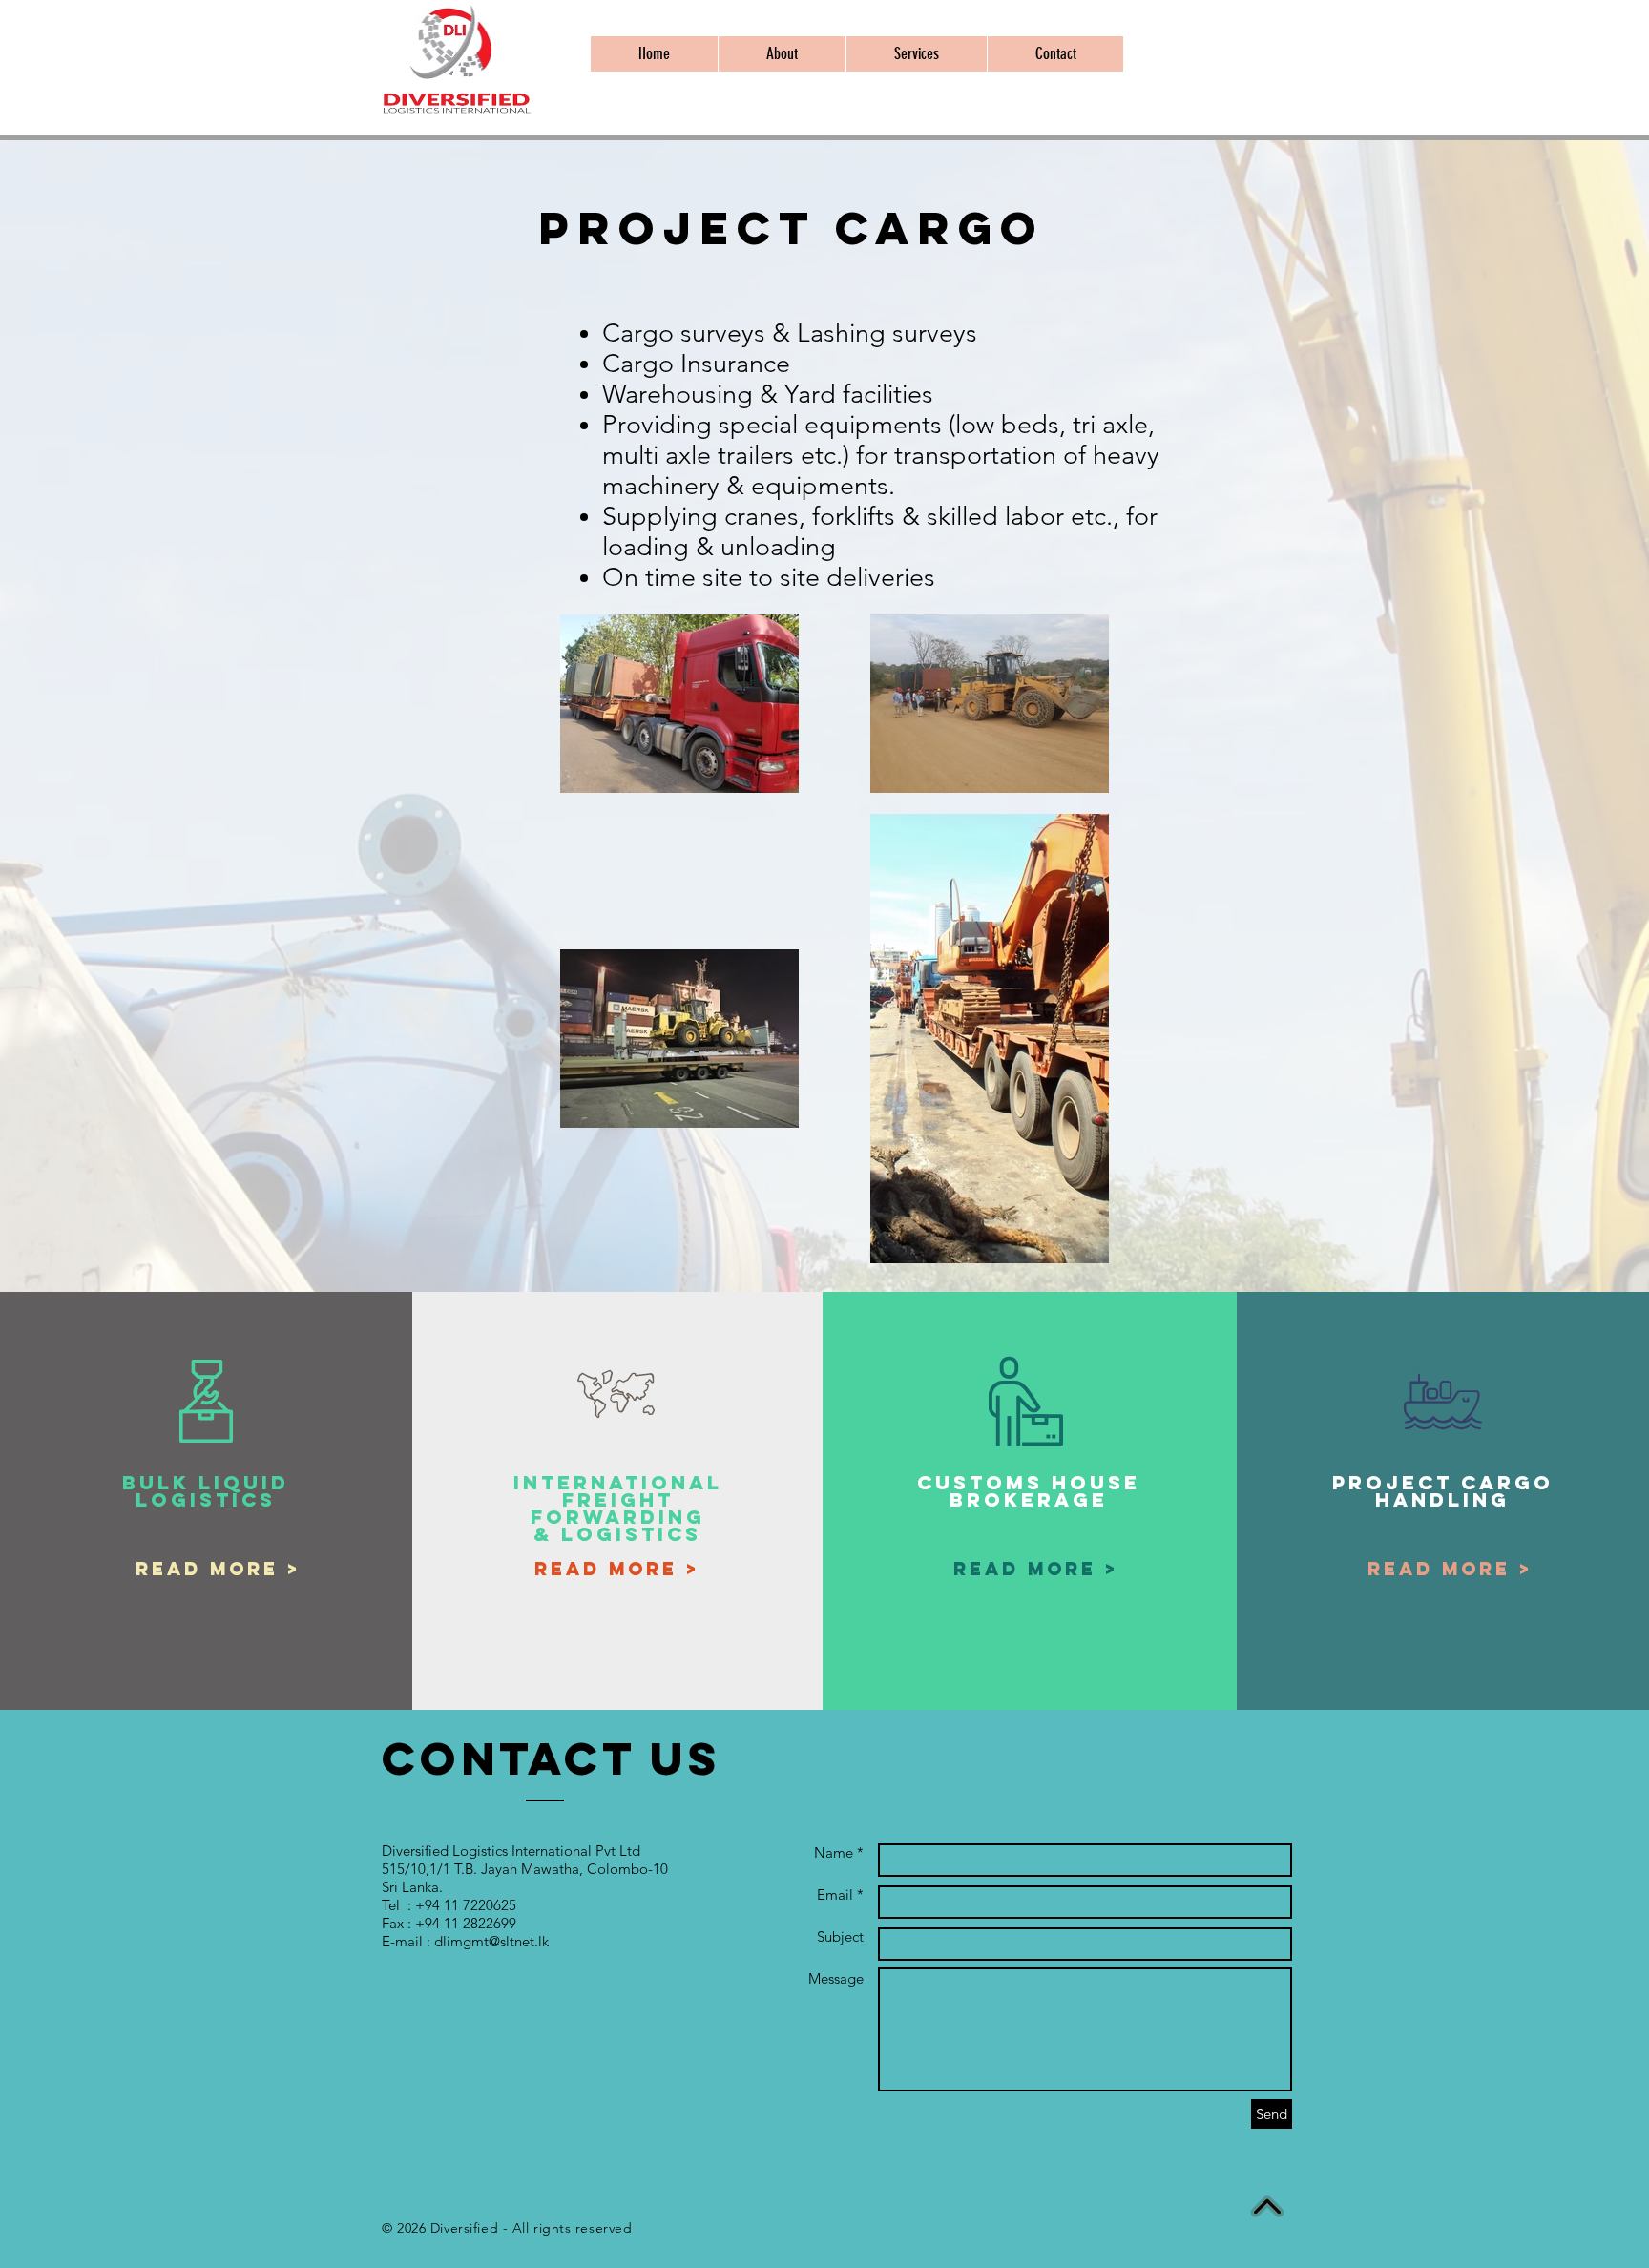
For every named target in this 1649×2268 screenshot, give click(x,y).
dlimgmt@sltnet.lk (491, 1941)
